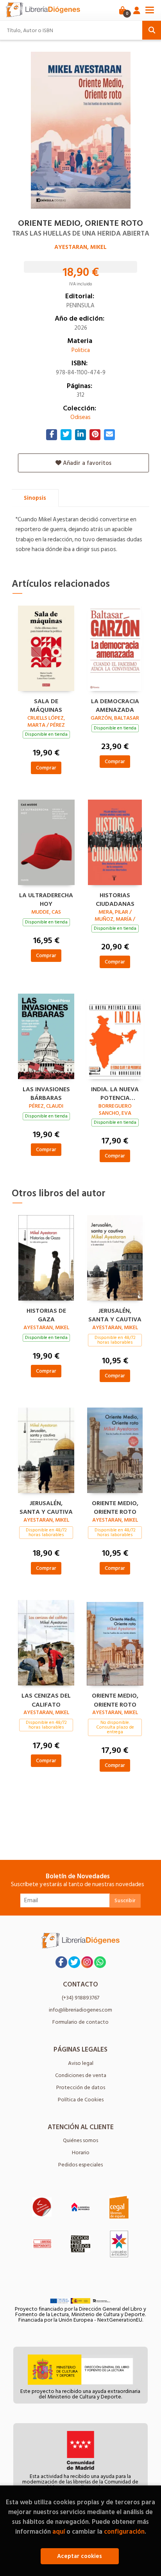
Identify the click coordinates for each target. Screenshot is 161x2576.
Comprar (46, 768)
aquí (59, 2532)
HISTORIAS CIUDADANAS (115, 899)
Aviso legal (81, 2063)
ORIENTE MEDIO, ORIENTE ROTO (115, 1507)
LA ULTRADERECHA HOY (46, 899)
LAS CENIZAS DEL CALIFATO (46, 1699)
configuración (124, 2532)
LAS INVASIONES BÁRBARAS (46, 1093)
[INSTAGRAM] (87, 1962)
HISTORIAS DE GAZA (46, 1314)
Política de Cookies (81, 2100)
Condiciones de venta (81, 2075)
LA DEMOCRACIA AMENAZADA (115, 705)
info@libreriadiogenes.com (80, 2010)
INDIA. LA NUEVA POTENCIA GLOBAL (115, 1093)
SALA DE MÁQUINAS (46, 705)
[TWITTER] (74, 1962)
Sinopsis (35, 498)
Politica (81, 350)
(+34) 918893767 (80, 1998)
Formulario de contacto (80, 2022)
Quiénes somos (80, 2140)
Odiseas (80, 417)
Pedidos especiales (80, 2165)
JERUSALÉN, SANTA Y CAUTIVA (115, 1314)
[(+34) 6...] (100, 1962)
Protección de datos (81, 2087)
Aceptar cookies (80, 2556)
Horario (81, 2152)
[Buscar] (152, 30)
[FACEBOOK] (61, 1962)
